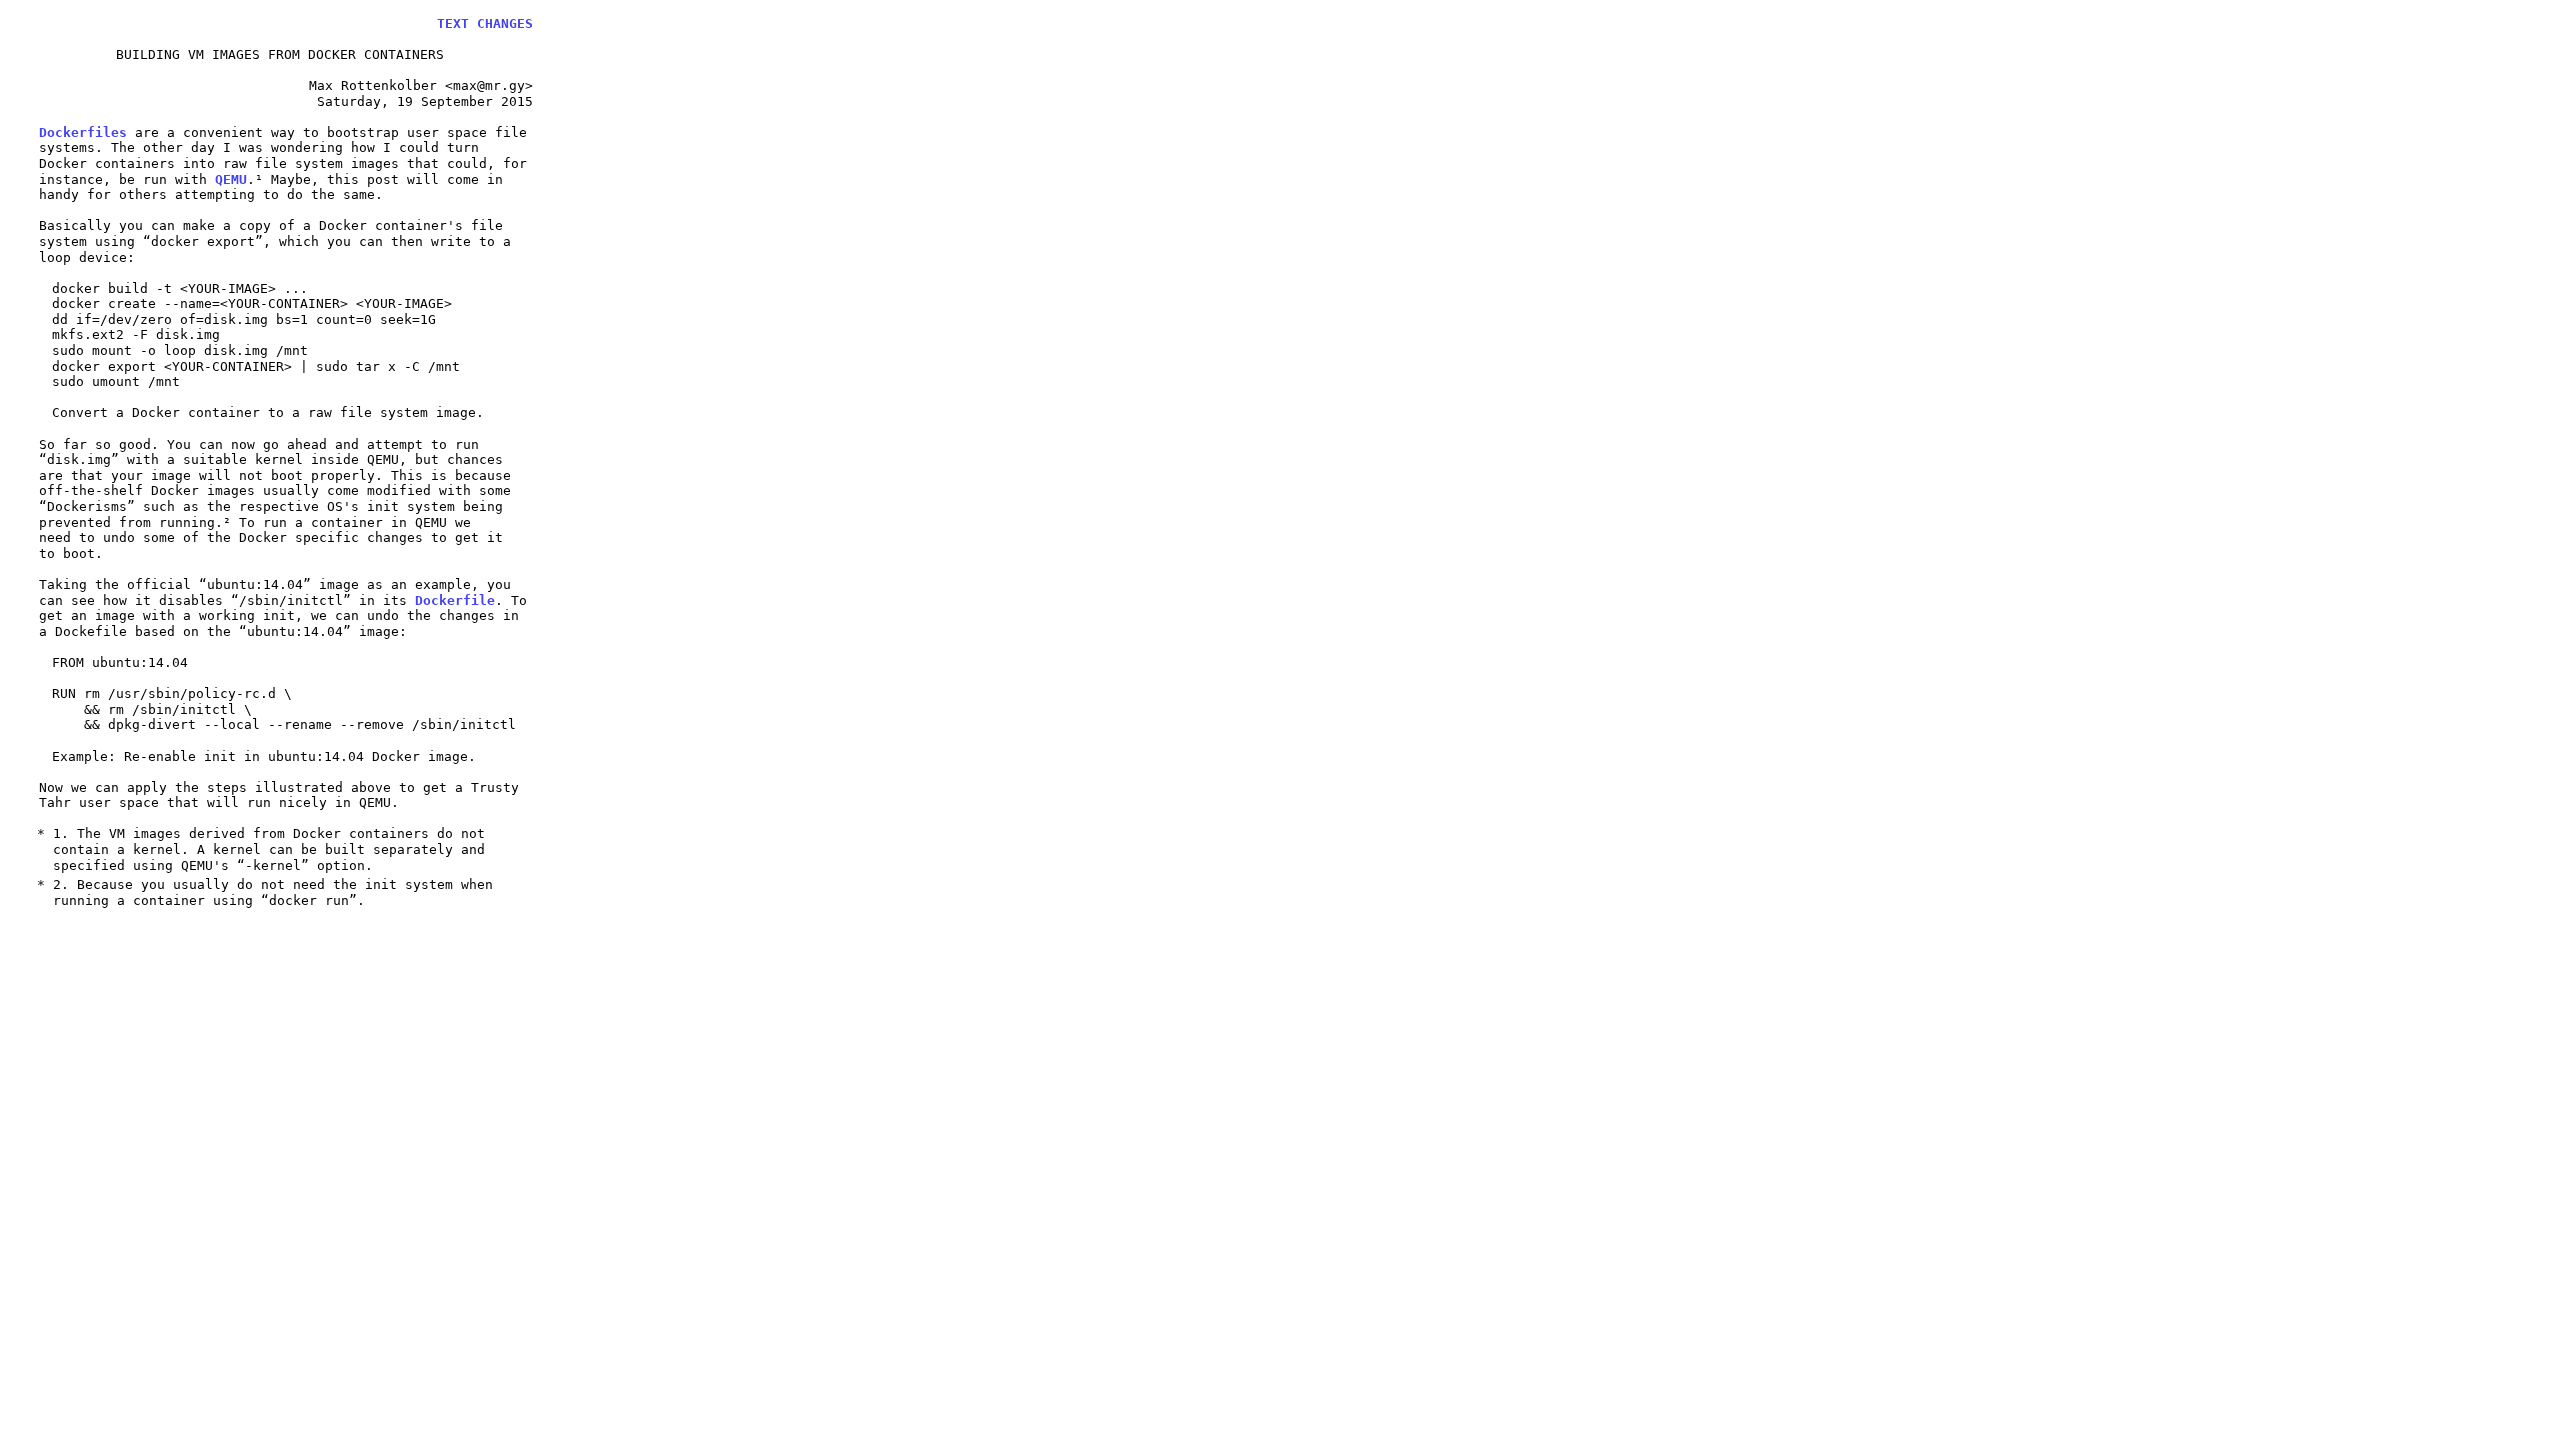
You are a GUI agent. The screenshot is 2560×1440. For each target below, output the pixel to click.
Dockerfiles (83, 132)
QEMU (231, 179)
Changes (505, 23)
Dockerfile (455, 600)
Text (453, 23)
